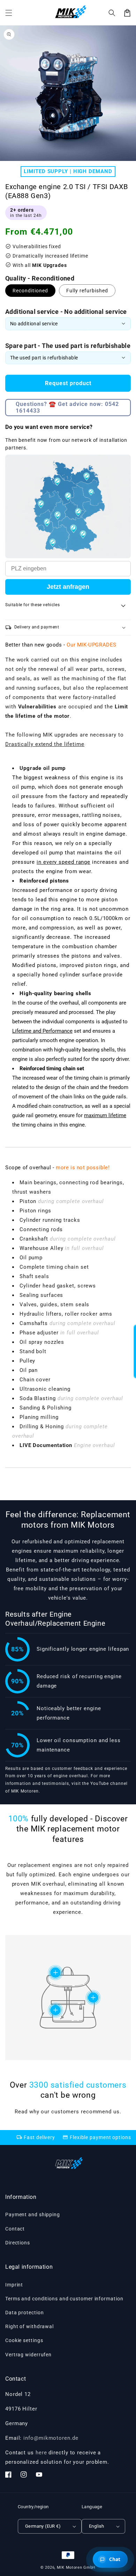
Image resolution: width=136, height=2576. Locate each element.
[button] (112, 13)
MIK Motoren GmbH (76, 2567)
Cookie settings (24, 2340)
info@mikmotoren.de (51, 2438)
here (41, 2453)
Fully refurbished (87, 291)
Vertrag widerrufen (28, 2355)
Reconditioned (30, 291)
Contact (15, 2229)
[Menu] (9, 13)
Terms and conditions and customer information (64, 2299)
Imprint (14, 2285)
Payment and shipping (33, 2215)
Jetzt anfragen (68, 587)
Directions (18, 2243)
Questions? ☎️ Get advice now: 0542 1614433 (67, 407)
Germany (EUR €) (43, 2526)
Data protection (25, 2313)
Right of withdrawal (29, 2326)
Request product (68, 383)
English (97, 2526)
